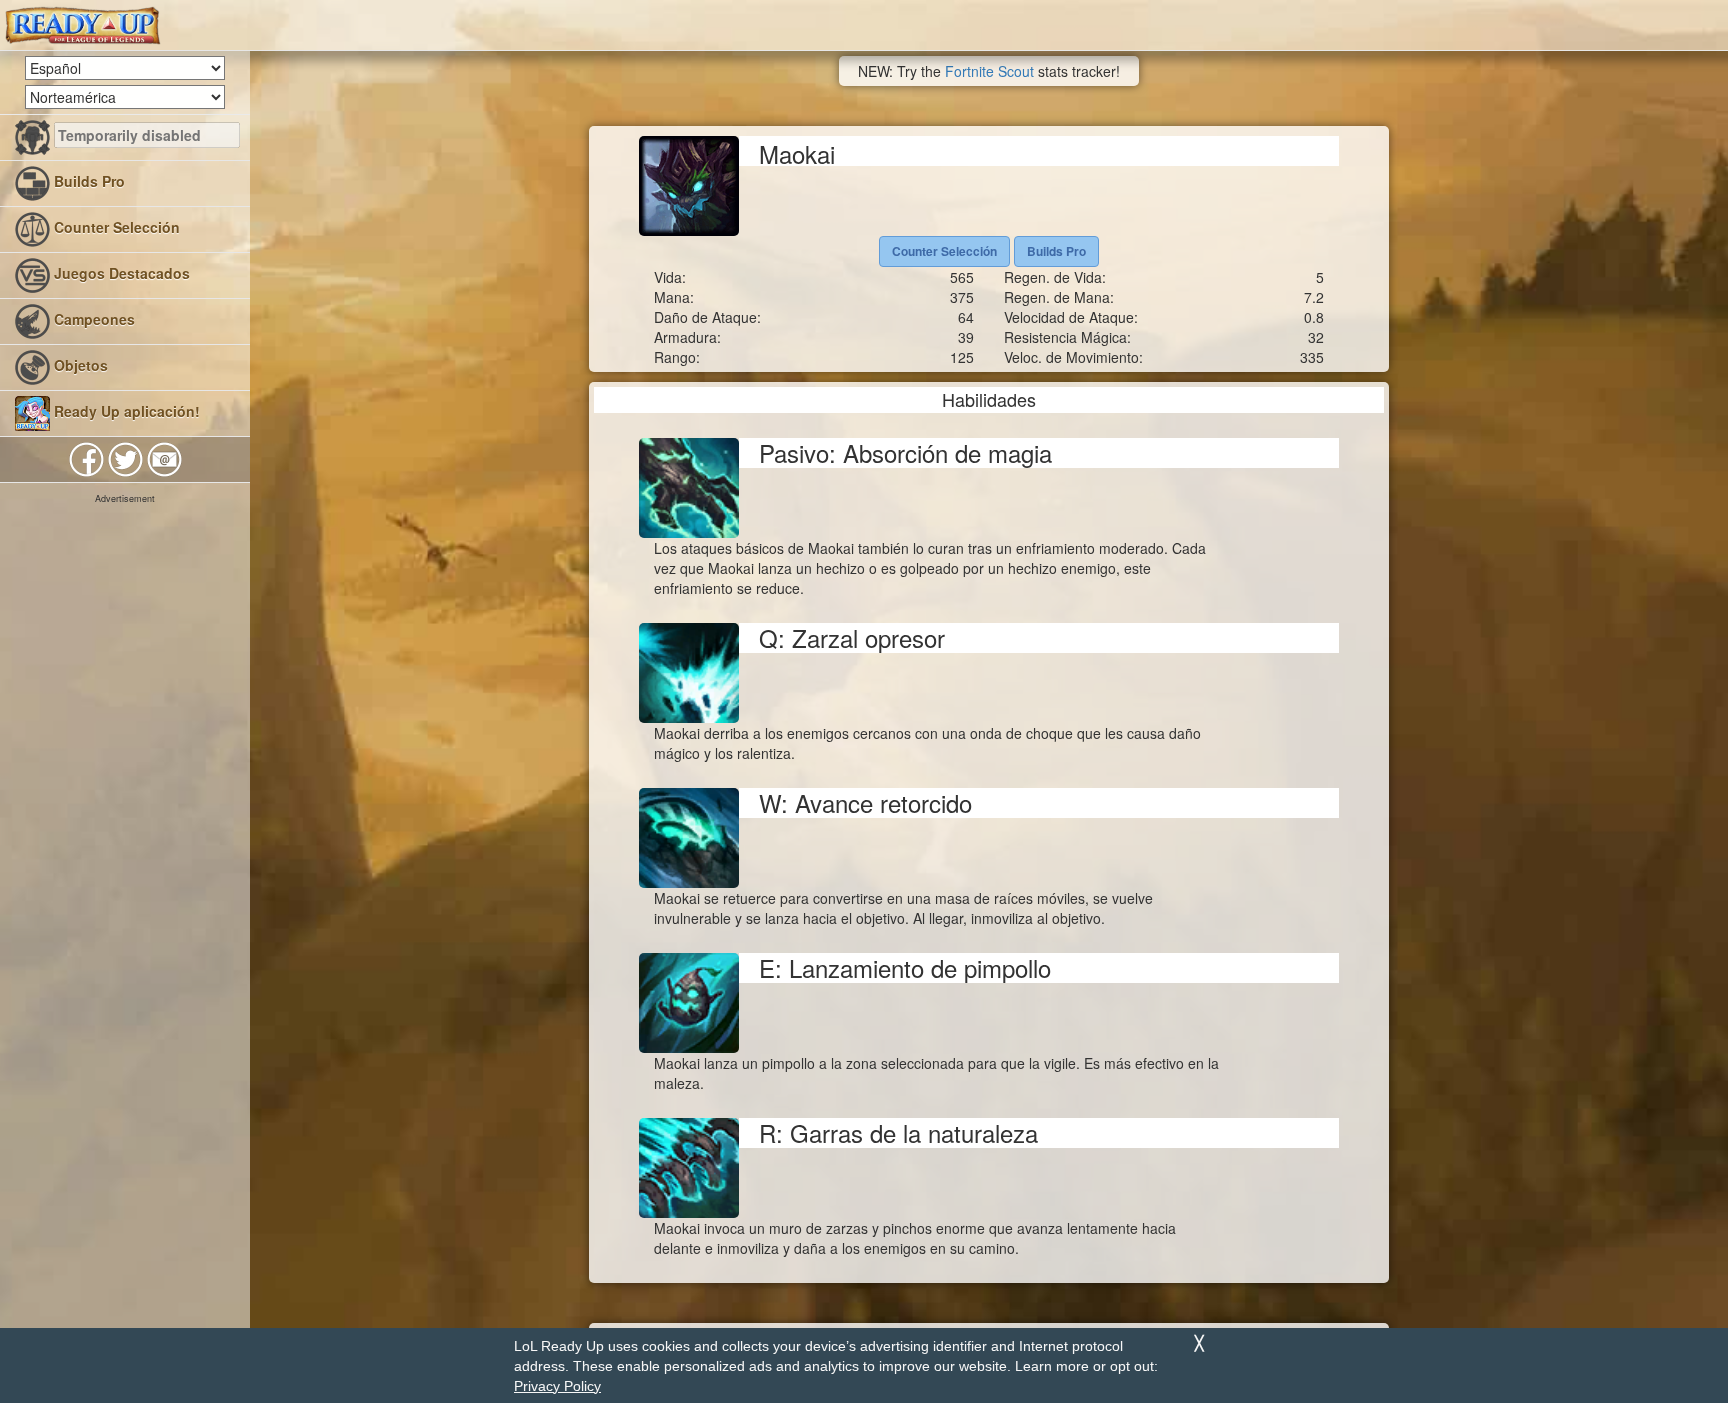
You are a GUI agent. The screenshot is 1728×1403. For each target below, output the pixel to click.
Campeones (92, 319)
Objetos (79, 365)
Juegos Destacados (120, 273)
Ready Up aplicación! (125, 411)
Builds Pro (87, 181)
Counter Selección (115, 227)
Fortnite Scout (989, 71)
